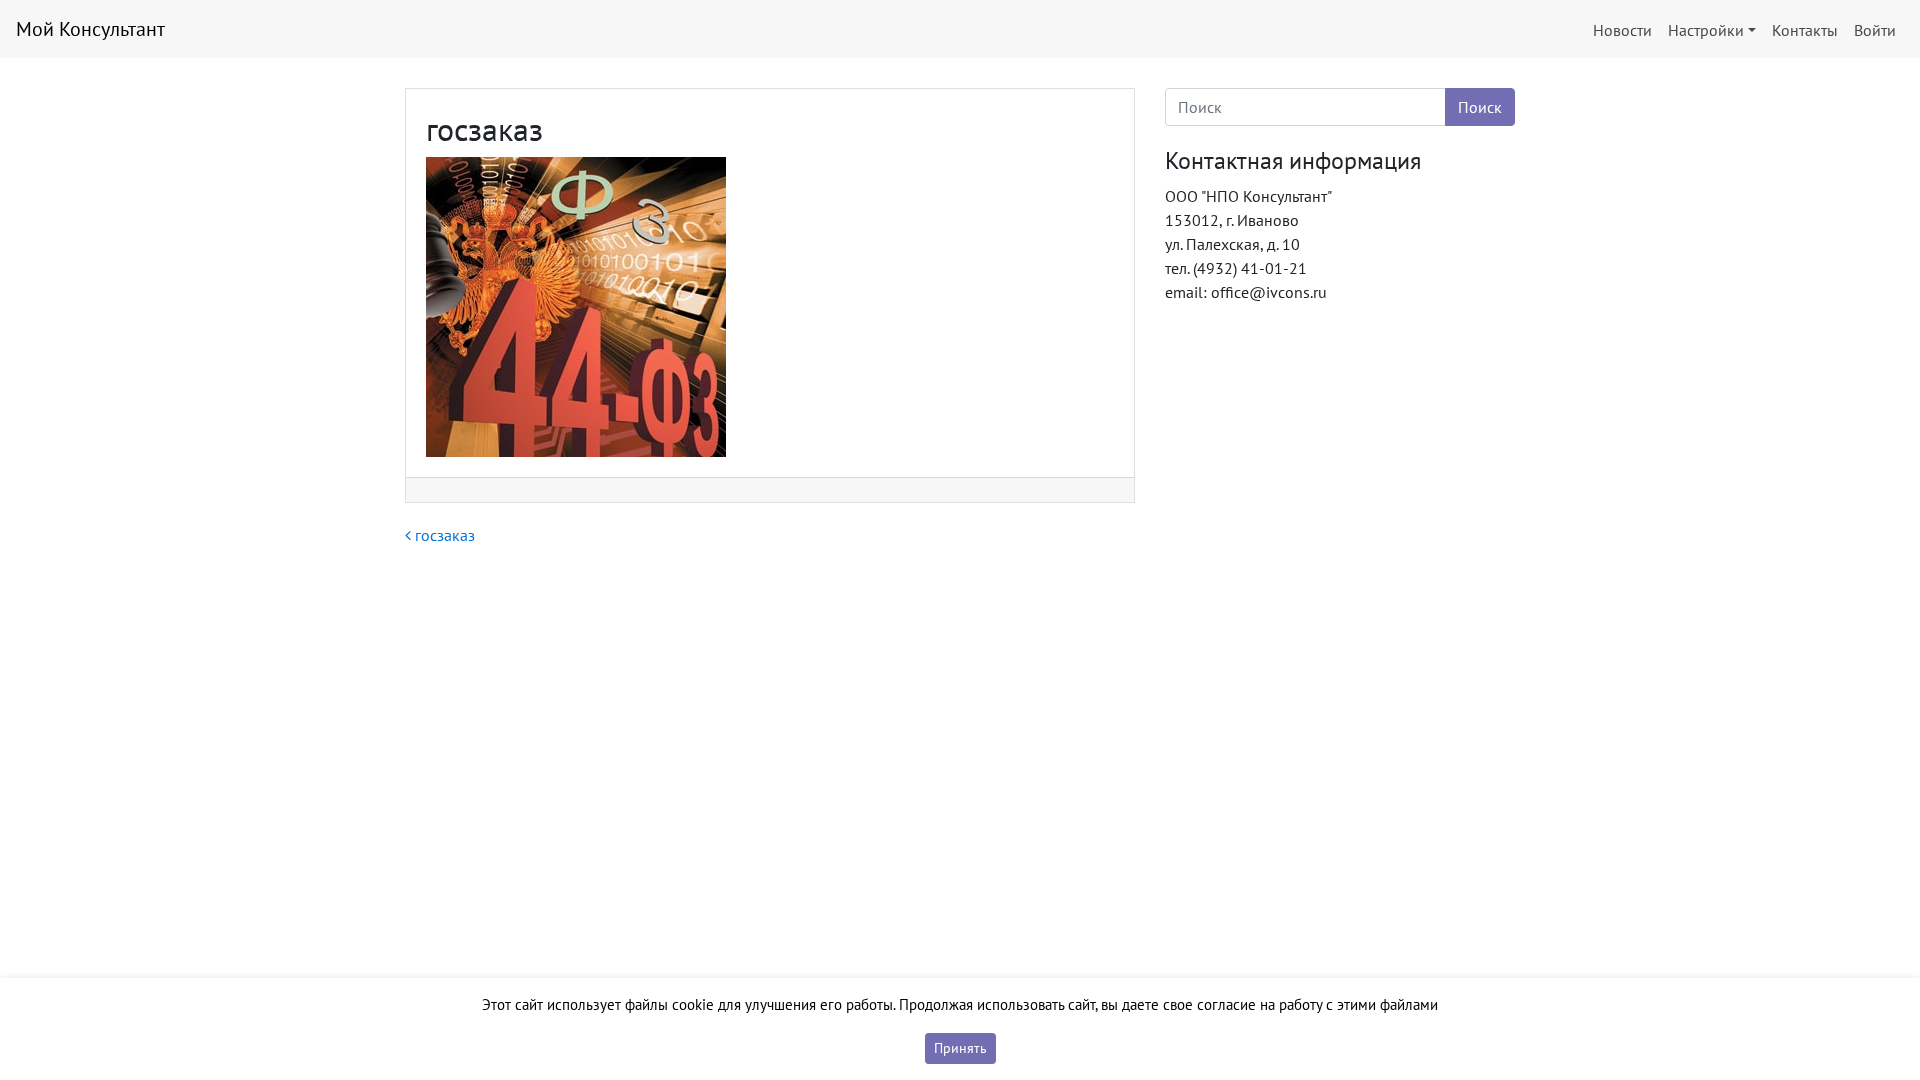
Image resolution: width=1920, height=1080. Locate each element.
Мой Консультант (90, 29)
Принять (960, 1048)
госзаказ (443, 535)
